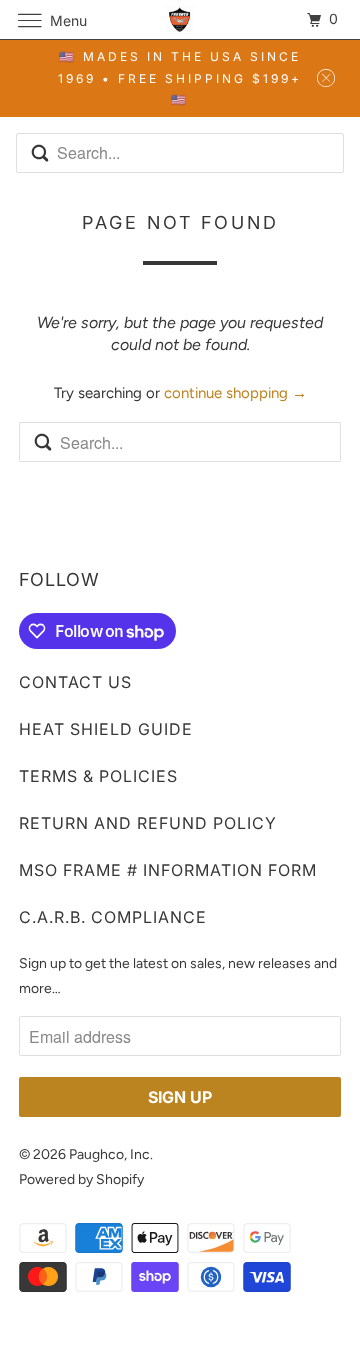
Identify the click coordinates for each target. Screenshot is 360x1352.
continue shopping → (235, 393)
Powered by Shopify (81, 1179)
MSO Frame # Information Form (168, 870)
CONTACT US (75, 682)
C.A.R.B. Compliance (113, 917)
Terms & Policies (98, 776)
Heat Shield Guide (106, 729)
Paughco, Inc (109, 1154)
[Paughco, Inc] (180, 19)
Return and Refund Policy (148, 823)
